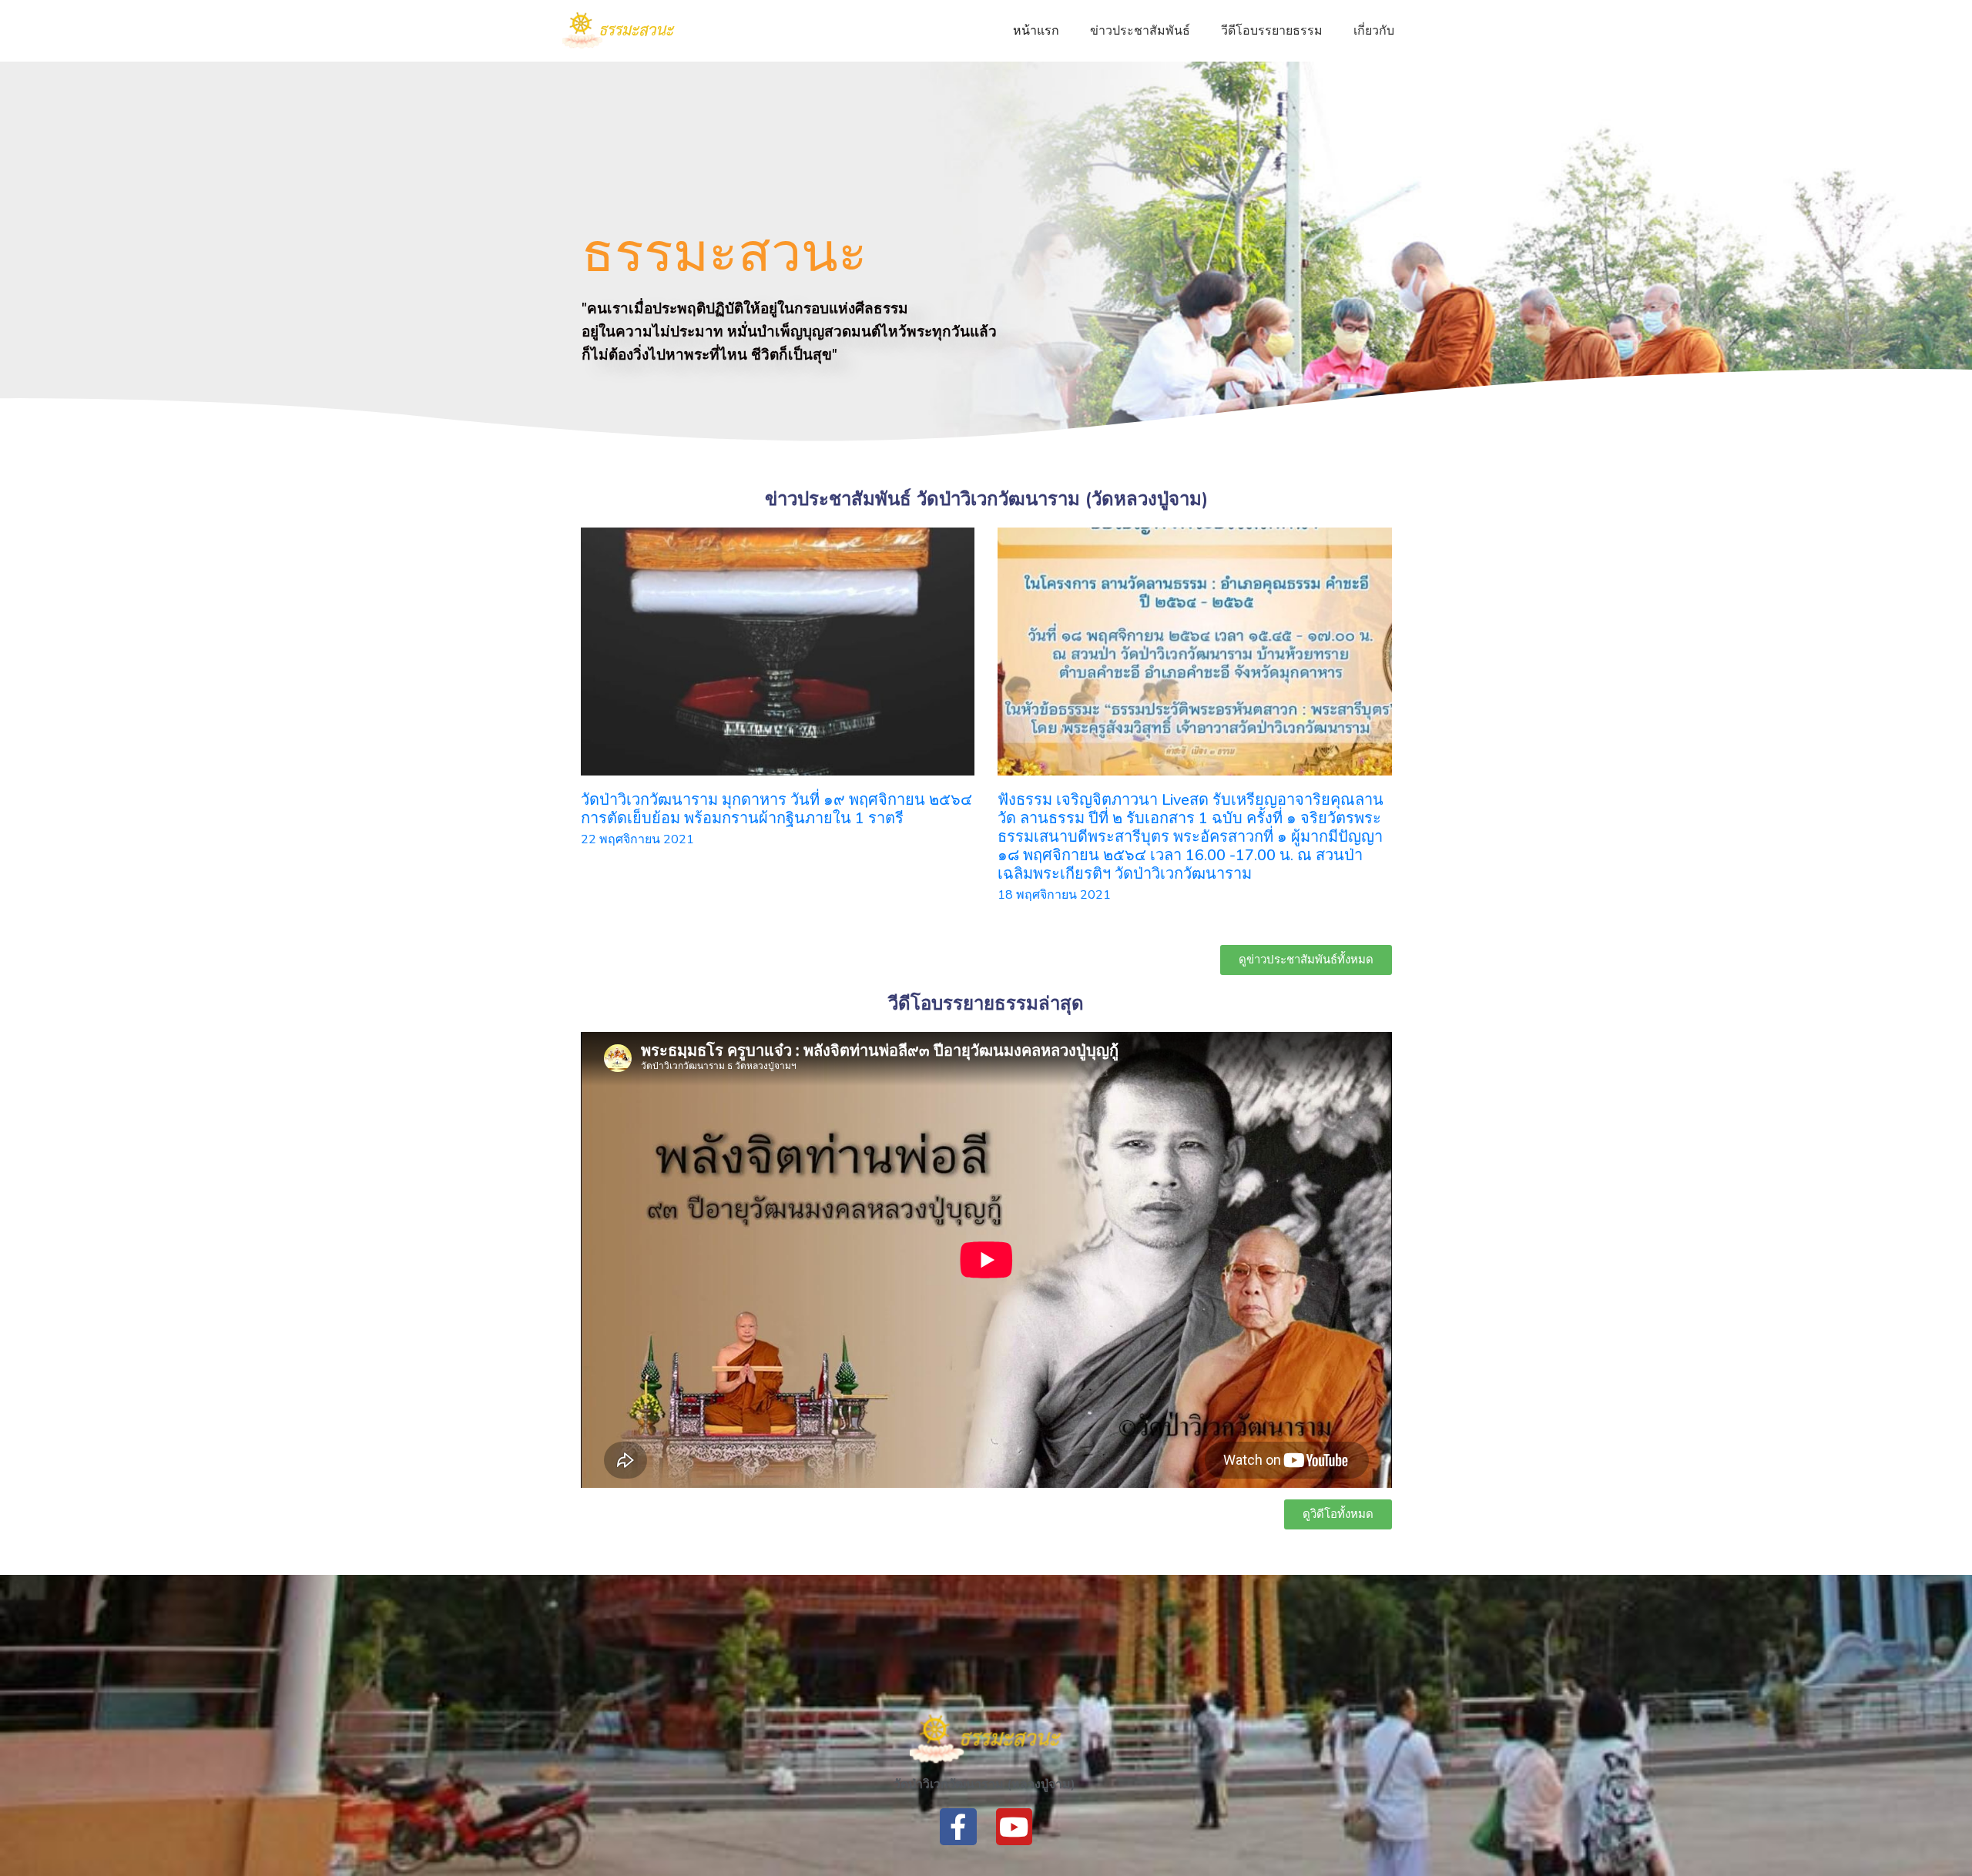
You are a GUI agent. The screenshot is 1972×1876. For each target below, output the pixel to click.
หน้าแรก (1036, 31)
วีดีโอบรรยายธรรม (1272, 31)
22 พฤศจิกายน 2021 (637, 839)
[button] (1306, 960)
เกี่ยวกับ (1374, 31)
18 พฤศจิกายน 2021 (1054, 895)
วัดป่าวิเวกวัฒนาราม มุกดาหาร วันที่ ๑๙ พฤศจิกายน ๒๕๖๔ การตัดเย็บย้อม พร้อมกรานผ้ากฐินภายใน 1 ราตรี (776, 809)
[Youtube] (1015, 1827)
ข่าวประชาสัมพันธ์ (1140, 31)
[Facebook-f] (958, 1827)
